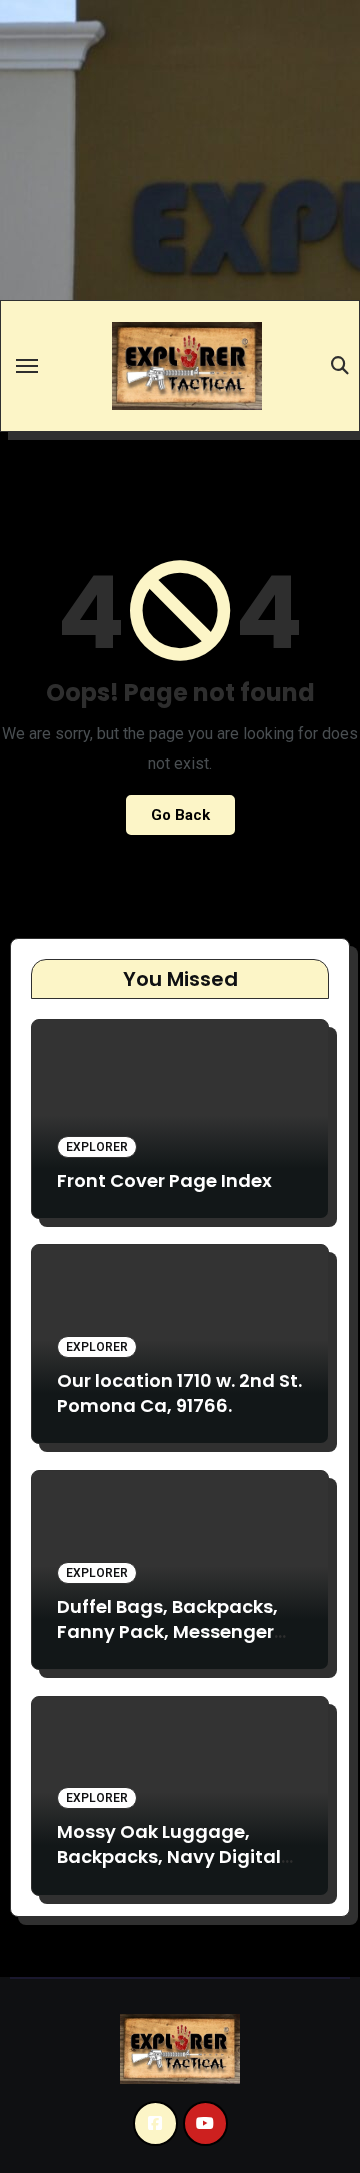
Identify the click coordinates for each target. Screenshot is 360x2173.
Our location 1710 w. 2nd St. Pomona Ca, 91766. (179, 1393)
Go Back (180, 815)
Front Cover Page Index (164, 1180)
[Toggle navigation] (27, 366)
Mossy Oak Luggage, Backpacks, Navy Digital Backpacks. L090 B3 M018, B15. (173, 1869)
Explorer (97, 1147)
